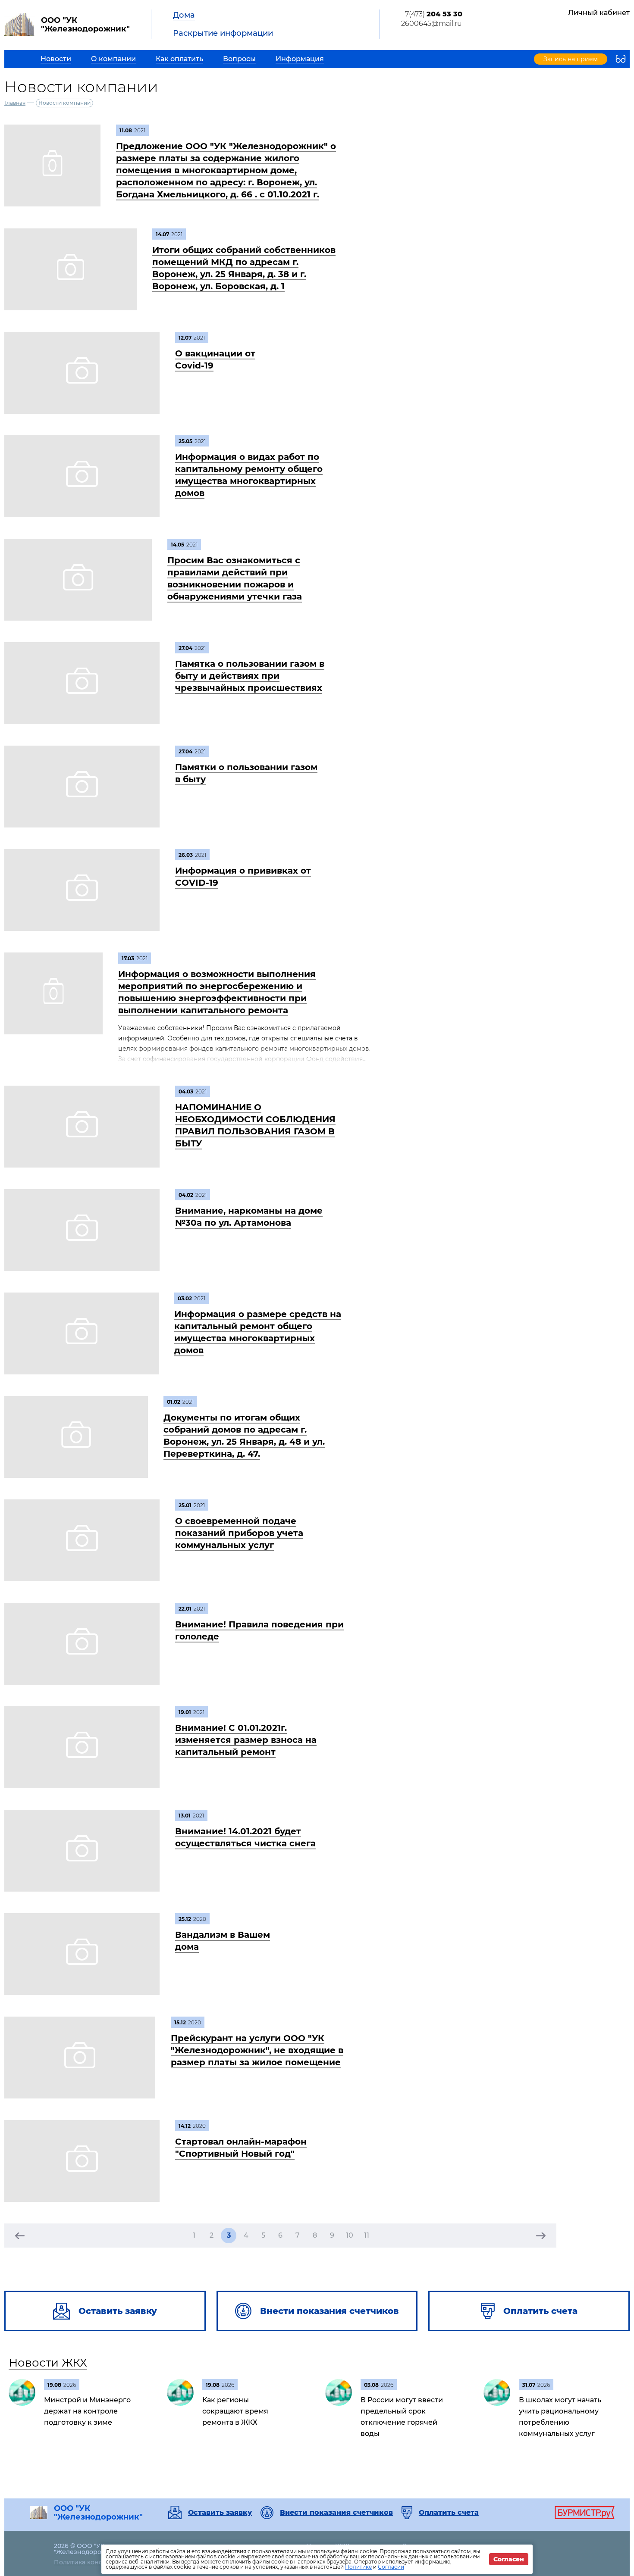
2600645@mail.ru (432, 23)
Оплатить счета (449, 2513)
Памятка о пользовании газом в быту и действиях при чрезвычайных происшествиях (250, 676)
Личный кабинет (599, 13)
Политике (358, 2567)
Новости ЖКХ (48, 2363)
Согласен (509, 2559)
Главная (15, 103)
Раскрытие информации (223, 33)
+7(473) (432, 14)
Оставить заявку (220, 2513)
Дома (184, 15)
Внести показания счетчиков (336, 2513)
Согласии (391, 2567)
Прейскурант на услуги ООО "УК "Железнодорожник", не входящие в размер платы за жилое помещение (257, 2050)
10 (350, 2235)
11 (367, 2235)
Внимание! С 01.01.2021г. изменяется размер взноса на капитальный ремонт (246, 1740)
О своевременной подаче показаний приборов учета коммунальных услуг (239, 1533)
